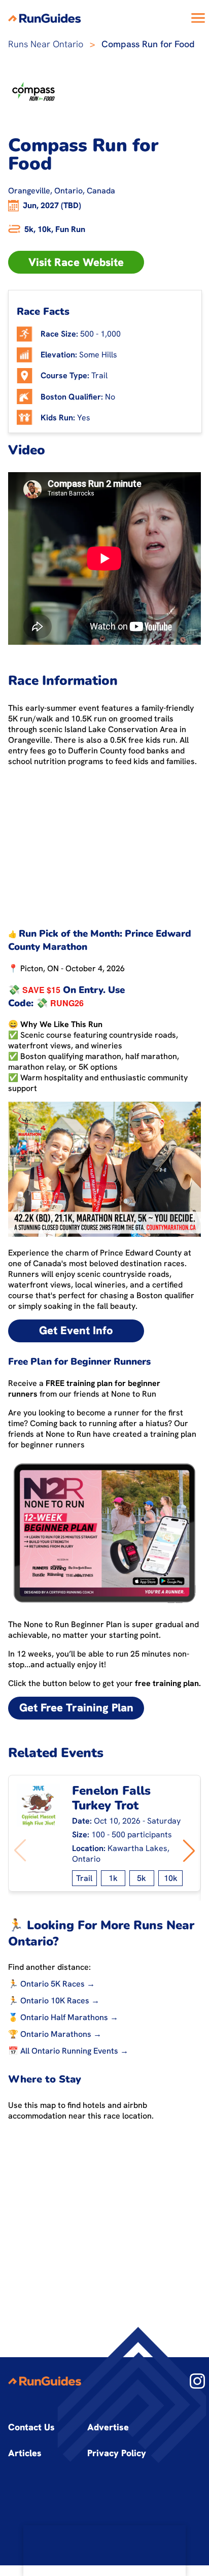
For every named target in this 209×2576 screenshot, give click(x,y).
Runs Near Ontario (46, 44)
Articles (25, 2453)
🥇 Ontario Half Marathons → (63, 2017)
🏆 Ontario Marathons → (55, 2034)
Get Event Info (76, 1330)
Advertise (108, 2427)
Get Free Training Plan (76, 1708)
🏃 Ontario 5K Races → (51, 1984)
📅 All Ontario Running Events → (68, 2051)
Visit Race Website (76, 262)
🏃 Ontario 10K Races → (54, 2001)
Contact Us (31, 2427)
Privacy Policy (117, 2453)
